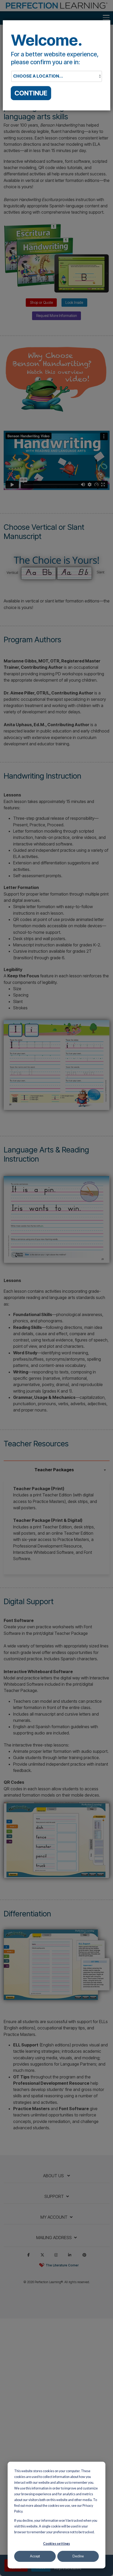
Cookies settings (56, 2544)
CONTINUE (31, 93)
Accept (35, 2556)
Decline (78, 2556)
